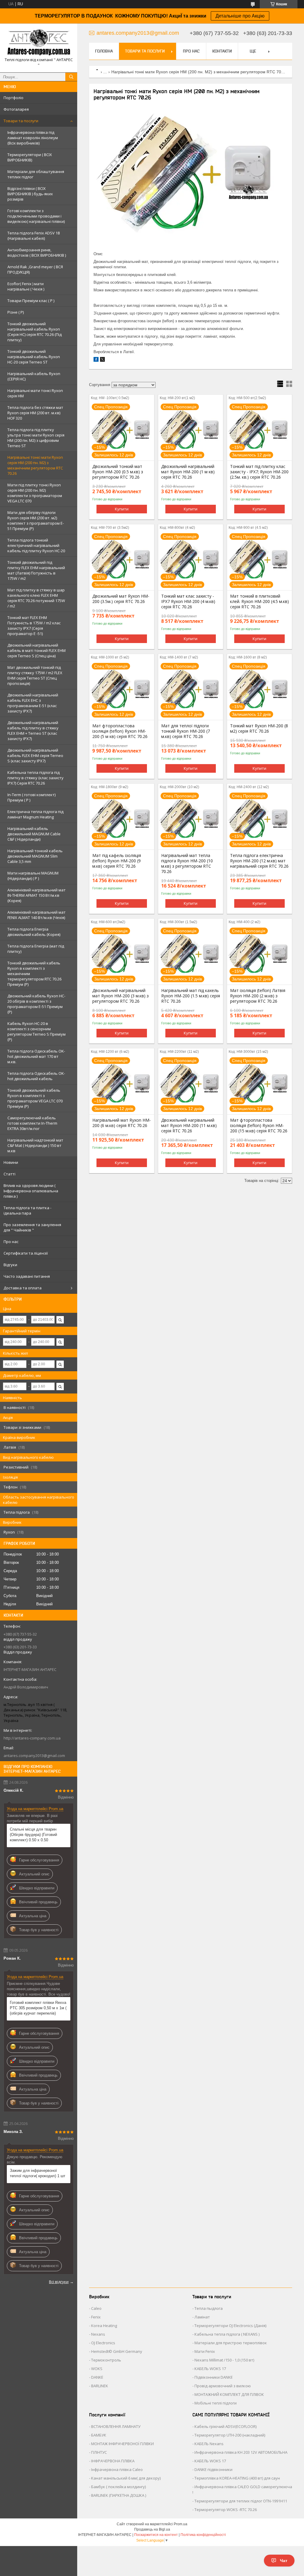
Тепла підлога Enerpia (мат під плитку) (36, 949)
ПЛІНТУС (99, 2452)
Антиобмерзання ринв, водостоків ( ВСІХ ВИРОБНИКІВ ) (37, 253)
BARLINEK (100, 2386)
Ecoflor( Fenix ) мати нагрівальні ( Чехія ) (26, 286)
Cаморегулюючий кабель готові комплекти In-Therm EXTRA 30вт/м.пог (32, 1123)
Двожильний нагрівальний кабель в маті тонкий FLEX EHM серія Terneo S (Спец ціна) (37, 650)
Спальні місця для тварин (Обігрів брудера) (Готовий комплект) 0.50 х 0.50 (33, 1835)
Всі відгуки (59, 2282)
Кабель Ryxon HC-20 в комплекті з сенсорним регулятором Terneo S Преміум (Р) (37, 1031)
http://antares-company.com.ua (32, 1738)
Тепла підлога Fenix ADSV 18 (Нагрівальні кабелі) (34, 236)
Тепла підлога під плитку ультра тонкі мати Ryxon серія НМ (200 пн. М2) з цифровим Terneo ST (36, 438)
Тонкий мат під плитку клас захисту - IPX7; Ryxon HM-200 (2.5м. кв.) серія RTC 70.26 (259, 472)
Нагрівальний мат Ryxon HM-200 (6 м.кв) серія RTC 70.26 (122, 1123)
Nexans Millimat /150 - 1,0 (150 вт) (224, 2360)
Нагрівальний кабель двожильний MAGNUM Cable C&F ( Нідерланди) (34, 834)
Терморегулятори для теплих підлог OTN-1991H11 (241, 2501)
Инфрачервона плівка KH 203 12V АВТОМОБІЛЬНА (241, 2452)
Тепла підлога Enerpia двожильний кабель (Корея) (34, 932)
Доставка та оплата (23, 1288)
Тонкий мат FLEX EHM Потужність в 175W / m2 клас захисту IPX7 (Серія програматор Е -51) (34, 626)
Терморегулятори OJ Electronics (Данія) (230, 2326)
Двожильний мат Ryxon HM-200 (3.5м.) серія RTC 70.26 (121, 599)
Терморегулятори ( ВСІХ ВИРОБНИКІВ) (30, 157)
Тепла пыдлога (209, 2308)
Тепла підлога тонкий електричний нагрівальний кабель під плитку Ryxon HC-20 (36, 545)
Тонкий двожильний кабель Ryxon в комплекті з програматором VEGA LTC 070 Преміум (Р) (35, 1098)
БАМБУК (99, 2435)
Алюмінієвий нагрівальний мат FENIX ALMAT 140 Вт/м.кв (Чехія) (37, 915)
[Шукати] (71, 77)
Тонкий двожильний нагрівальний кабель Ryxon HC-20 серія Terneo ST (34, 357)
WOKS (97, 2369)
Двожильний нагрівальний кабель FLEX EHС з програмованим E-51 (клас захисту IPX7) (33, 703)
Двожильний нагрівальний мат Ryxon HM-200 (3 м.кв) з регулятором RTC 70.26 (121, 996)
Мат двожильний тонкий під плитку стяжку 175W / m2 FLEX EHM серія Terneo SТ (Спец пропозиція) (35, 675)
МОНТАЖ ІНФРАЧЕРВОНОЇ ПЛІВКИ (122, 2444)
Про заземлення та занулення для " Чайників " (32, 1227)
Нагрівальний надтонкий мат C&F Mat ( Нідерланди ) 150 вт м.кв (35, 1145)
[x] (102, 360)
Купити (122, 509)
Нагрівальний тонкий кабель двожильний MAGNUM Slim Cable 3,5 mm (35, 856)
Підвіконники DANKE (214, 2377)
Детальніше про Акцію (240, 16)
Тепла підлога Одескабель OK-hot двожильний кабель (36, 1076)
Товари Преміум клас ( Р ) (31, 301)
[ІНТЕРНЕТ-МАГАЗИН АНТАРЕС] (39, 43)
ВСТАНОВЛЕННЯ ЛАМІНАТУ (116, 2426)
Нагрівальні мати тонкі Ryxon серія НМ (35, 393)
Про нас (11, 1242)
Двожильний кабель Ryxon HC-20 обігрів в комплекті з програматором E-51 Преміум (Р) (36, 1004)
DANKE (97, 2377)
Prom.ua (180, 2524)
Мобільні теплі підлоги (216, 2403)
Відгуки (10, 1265)
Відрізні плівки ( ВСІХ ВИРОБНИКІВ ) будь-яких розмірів (30, 194)
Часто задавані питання (27, 1276)
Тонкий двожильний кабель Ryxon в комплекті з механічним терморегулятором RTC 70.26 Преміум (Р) (34, 974)
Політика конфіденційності (203, 2535)
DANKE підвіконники (213, 2469)
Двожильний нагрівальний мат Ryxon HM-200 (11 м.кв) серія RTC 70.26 (189, 1126)
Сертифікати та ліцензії (26, 1253)
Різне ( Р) (16, 312)
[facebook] (96, 360)
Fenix (96, 2317)
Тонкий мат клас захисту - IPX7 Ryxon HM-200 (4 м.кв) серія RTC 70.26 (188, 601)
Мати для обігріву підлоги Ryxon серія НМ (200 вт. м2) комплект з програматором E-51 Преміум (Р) (36, 520)
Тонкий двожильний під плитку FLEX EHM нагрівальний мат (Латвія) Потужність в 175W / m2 (36, 570)
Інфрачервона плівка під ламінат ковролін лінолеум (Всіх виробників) (33, 138)
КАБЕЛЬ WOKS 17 (210, 2369)
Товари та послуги (21, 121)
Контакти (222, 51)
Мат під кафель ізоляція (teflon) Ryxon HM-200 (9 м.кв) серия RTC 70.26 (117, 861)
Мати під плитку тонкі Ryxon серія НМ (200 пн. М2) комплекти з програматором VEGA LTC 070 (35, 493)
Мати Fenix (205, 2351)
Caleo (96, 2308)
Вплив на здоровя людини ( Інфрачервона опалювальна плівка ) (31, 1191)
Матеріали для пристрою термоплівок (231, 2343)
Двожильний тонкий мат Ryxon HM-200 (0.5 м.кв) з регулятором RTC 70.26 (118, 472)
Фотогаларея (16, 109)
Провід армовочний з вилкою (223, 2386)
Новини (11, 1162)
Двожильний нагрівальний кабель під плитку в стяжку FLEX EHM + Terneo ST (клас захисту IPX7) (33, 731)
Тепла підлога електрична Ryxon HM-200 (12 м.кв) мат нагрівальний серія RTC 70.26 (259, 861)
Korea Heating (104, 2326)
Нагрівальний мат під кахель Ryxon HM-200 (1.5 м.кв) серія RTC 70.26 (191, 996)
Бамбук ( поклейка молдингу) (118, 2487)
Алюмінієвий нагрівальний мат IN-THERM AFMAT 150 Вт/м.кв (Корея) (37, 895)
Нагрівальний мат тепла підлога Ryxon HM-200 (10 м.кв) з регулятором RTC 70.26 (187, 864)
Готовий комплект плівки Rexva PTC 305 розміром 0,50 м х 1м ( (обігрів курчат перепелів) (38, 2008)
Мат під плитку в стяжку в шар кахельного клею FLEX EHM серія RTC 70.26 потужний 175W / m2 (36, 598)
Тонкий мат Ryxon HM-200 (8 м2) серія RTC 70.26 (259, 728)
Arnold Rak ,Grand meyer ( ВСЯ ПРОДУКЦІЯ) (35, 269)
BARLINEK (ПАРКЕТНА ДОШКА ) (119, 2495)
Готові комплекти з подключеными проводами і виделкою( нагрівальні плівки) (36, 216)
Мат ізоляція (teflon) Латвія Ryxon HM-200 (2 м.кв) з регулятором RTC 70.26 (258, 996)
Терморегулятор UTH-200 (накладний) (230, 2435)
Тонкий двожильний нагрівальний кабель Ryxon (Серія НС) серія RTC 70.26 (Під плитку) (35, 332)
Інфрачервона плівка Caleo (117, 2469)
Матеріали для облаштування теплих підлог (36, 174)
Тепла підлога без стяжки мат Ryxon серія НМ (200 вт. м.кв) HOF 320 (35, 413)
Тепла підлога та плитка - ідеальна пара (27, 1210)
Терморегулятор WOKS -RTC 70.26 (226, 2510)
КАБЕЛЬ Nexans (209, 2444)
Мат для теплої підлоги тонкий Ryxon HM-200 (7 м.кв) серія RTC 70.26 (186, 731)
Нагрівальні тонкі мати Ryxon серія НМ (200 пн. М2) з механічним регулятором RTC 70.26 (35, 465)
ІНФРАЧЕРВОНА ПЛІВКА (113, 2461)
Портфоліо (14, 98)
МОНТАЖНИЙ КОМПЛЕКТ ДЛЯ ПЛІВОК (229, 2394)
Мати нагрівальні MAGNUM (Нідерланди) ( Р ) (33, 876)
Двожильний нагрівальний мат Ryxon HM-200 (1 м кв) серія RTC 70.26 (188, 472)
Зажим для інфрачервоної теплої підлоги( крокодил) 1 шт (38, 2173)
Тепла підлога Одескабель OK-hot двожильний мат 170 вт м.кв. (36, 1056)
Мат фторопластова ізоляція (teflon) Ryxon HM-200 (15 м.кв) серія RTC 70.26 (259, 1126)
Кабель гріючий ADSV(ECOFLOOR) (225, 2426)
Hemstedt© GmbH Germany (117, 2351)
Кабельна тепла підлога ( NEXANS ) (227, 2334)
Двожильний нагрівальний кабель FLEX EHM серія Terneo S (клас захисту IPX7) (35, 756)
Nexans (98, 2334)
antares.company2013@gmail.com (34, 1756)
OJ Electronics (103, 2343)
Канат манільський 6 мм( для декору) (126, 2478)
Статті (9, 1174)
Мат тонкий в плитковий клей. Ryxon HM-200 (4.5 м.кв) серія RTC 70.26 (259, 601)
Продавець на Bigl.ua (152, 2529)
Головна (104, 51)
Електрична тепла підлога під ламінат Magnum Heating (35, 814)
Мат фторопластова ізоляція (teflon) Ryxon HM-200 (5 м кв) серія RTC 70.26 (120, 731)
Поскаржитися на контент (156, 2535)
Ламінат (202, 2317)
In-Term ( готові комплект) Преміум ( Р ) (31, 797)
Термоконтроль (106, 2360)
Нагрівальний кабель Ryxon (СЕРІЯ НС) (34, 376)
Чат (284, 2561)
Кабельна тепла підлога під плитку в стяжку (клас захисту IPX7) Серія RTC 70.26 (35, 778)
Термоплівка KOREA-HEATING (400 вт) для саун (237, 2478)
